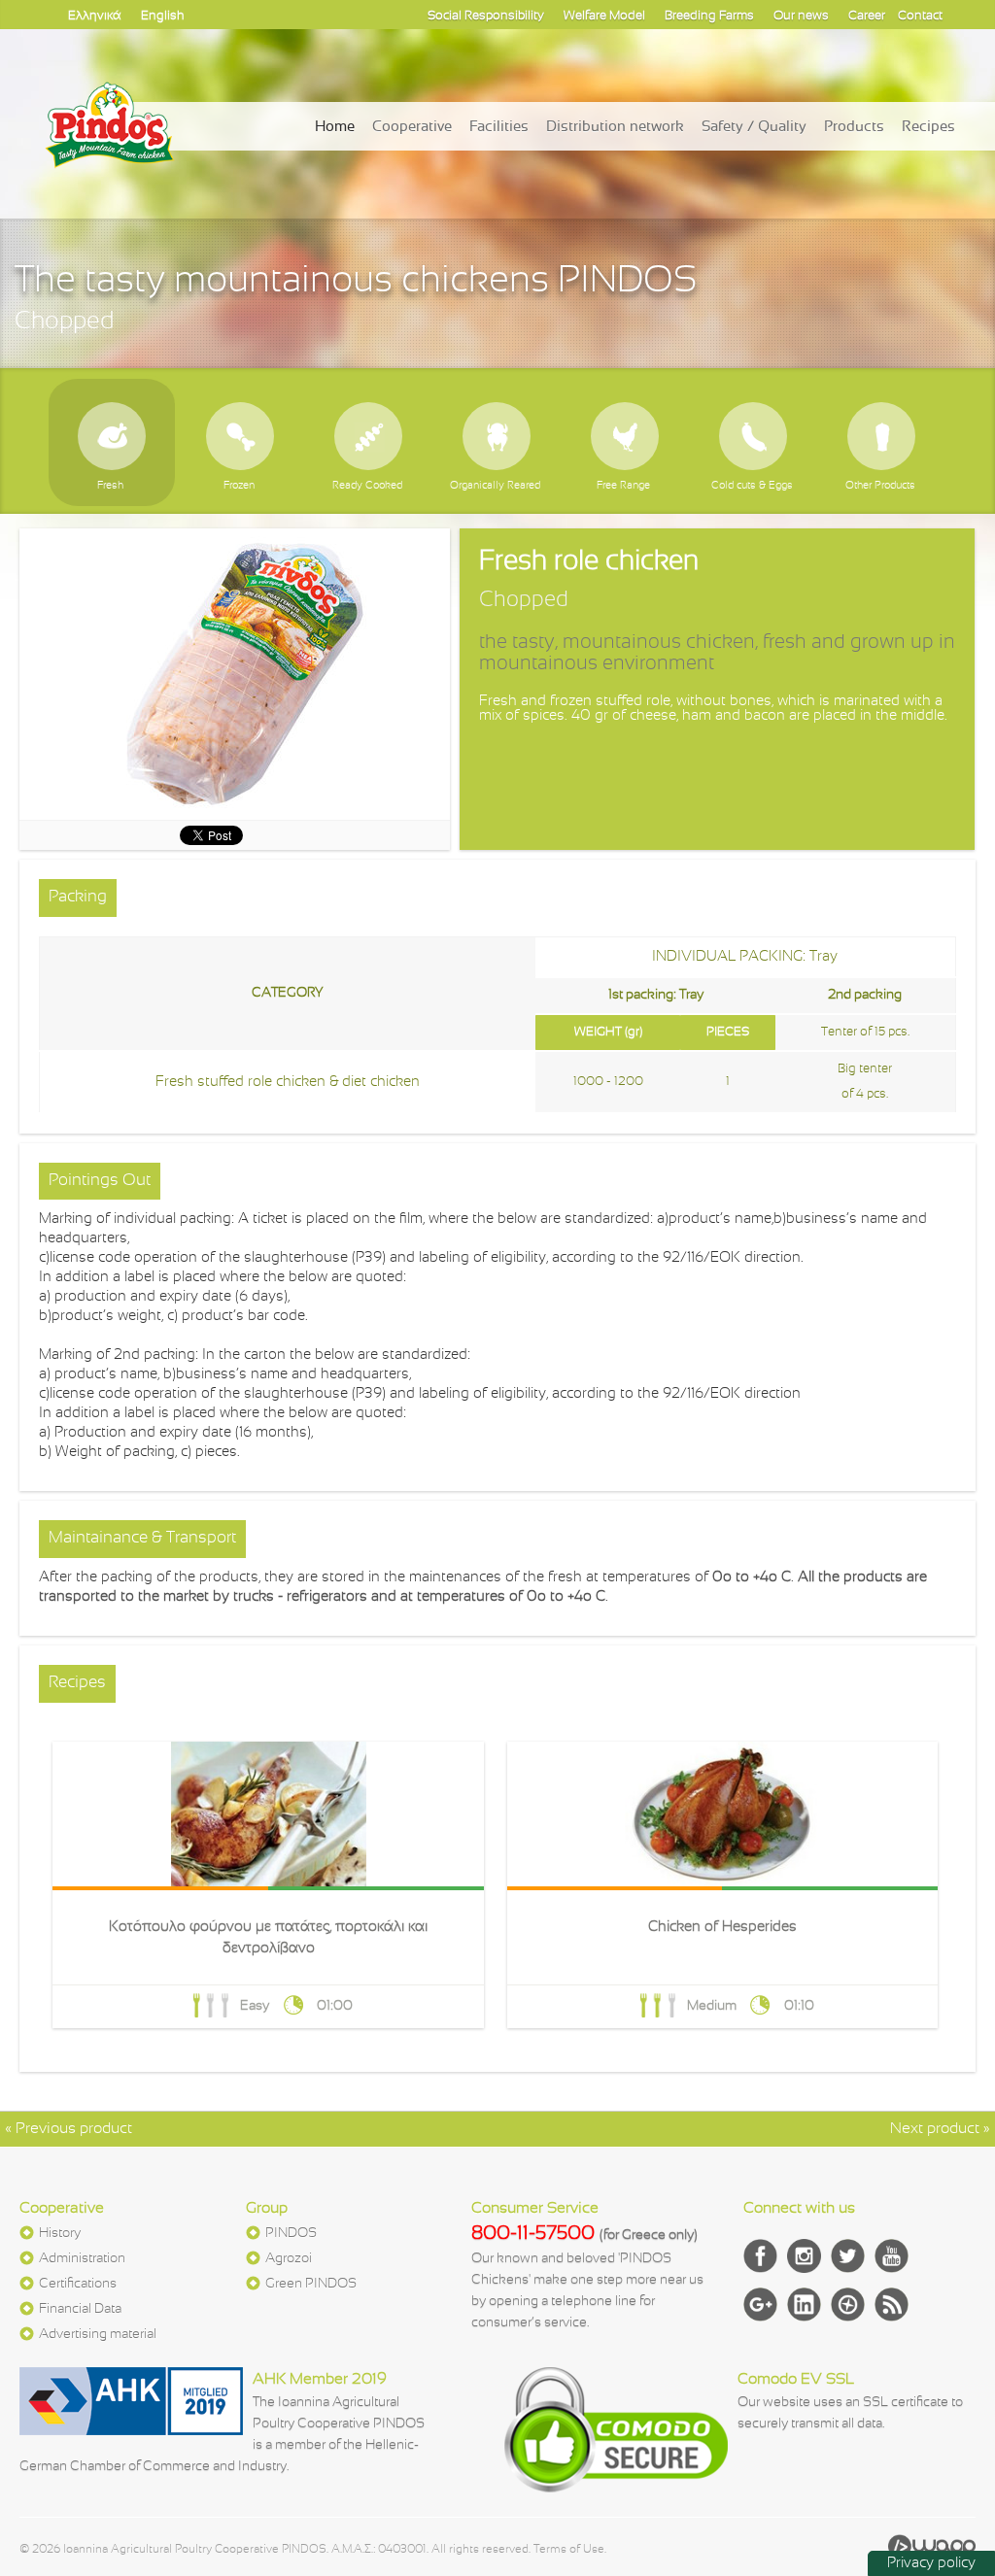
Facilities (499, 127)
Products (854, 127)
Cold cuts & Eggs (752, 435)
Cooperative (412, 127)
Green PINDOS (311, 2284)
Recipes (928, 127)
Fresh (110, 435)
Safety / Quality (754, 127)
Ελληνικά (95, 17)
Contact (920, 17)
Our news (801, 17)
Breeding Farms (709, 17)
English (163, 17)
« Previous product (69, 2129)
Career (867, 17)
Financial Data (80, 2309)
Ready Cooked (367, 435)
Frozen (239, 435)
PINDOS (291, 2234)
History (60, 2234)
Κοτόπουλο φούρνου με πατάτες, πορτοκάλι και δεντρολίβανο (268, 1885)
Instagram (804, 2256)
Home (335, 127)
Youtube (892, 2256)
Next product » (940, 2129)
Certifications (78, 2284)
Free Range (623, 435)
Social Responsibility (486, 17)
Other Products (880, 435)
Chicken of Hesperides (722, 1885)
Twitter (848, 2256)
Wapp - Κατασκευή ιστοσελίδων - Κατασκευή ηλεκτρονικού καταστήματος (932, 2547)
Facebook (760, 2256)
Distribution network (615, 127)
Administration (82, 2259)
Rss (892, 2305)
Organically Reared (495, 435)
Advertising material (98, 2335)
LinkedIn (804, 2305)
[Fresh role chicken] (234, 674)
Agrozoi (289, 2259)
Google (760, 2305)
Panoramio (848, 2305)
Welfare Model (604, 17)
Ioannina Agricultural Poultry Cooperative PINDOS (110, 145)
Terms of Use (569, 2550)
